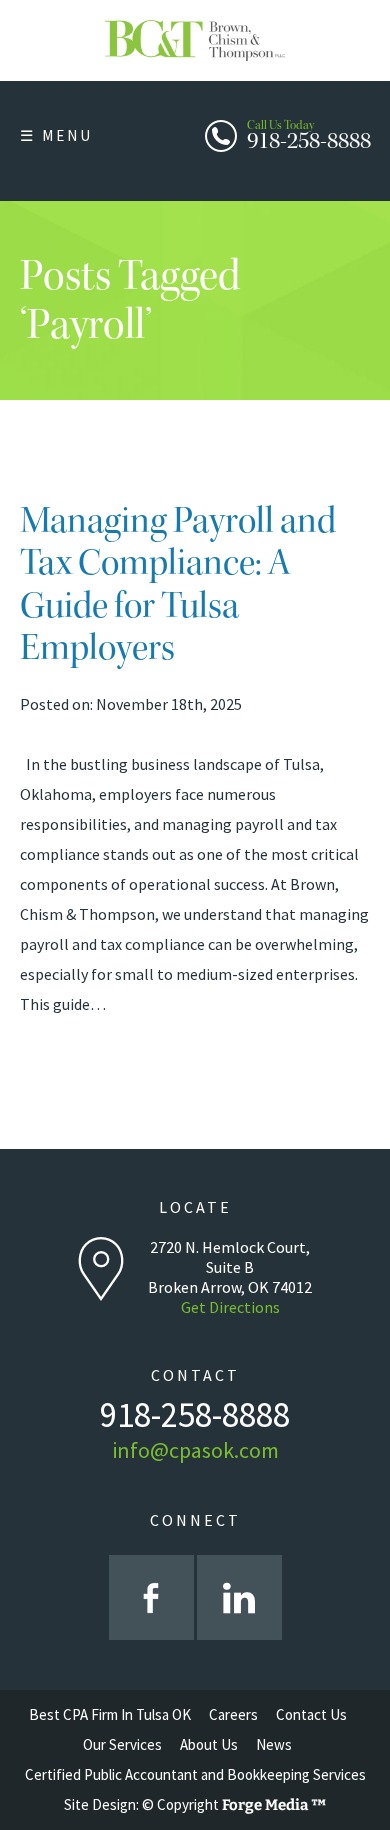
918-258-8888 (309, 133)
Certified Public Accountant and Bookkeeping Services (195, 1774)
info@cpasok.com (195, 1450)
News (274, 1744)
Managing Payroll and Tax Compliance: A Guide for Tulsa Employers (178, 584)
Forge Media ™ (274, 1805)
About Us (209, 1744)
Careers (233, 1714)
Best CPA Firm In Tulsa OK (110, 1714)
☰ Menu (56, 135)
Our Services (122, 1744)
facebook (151, 1597)
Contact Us (311, 1714)
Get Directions (230, 1307)
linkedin (239, 1597)
